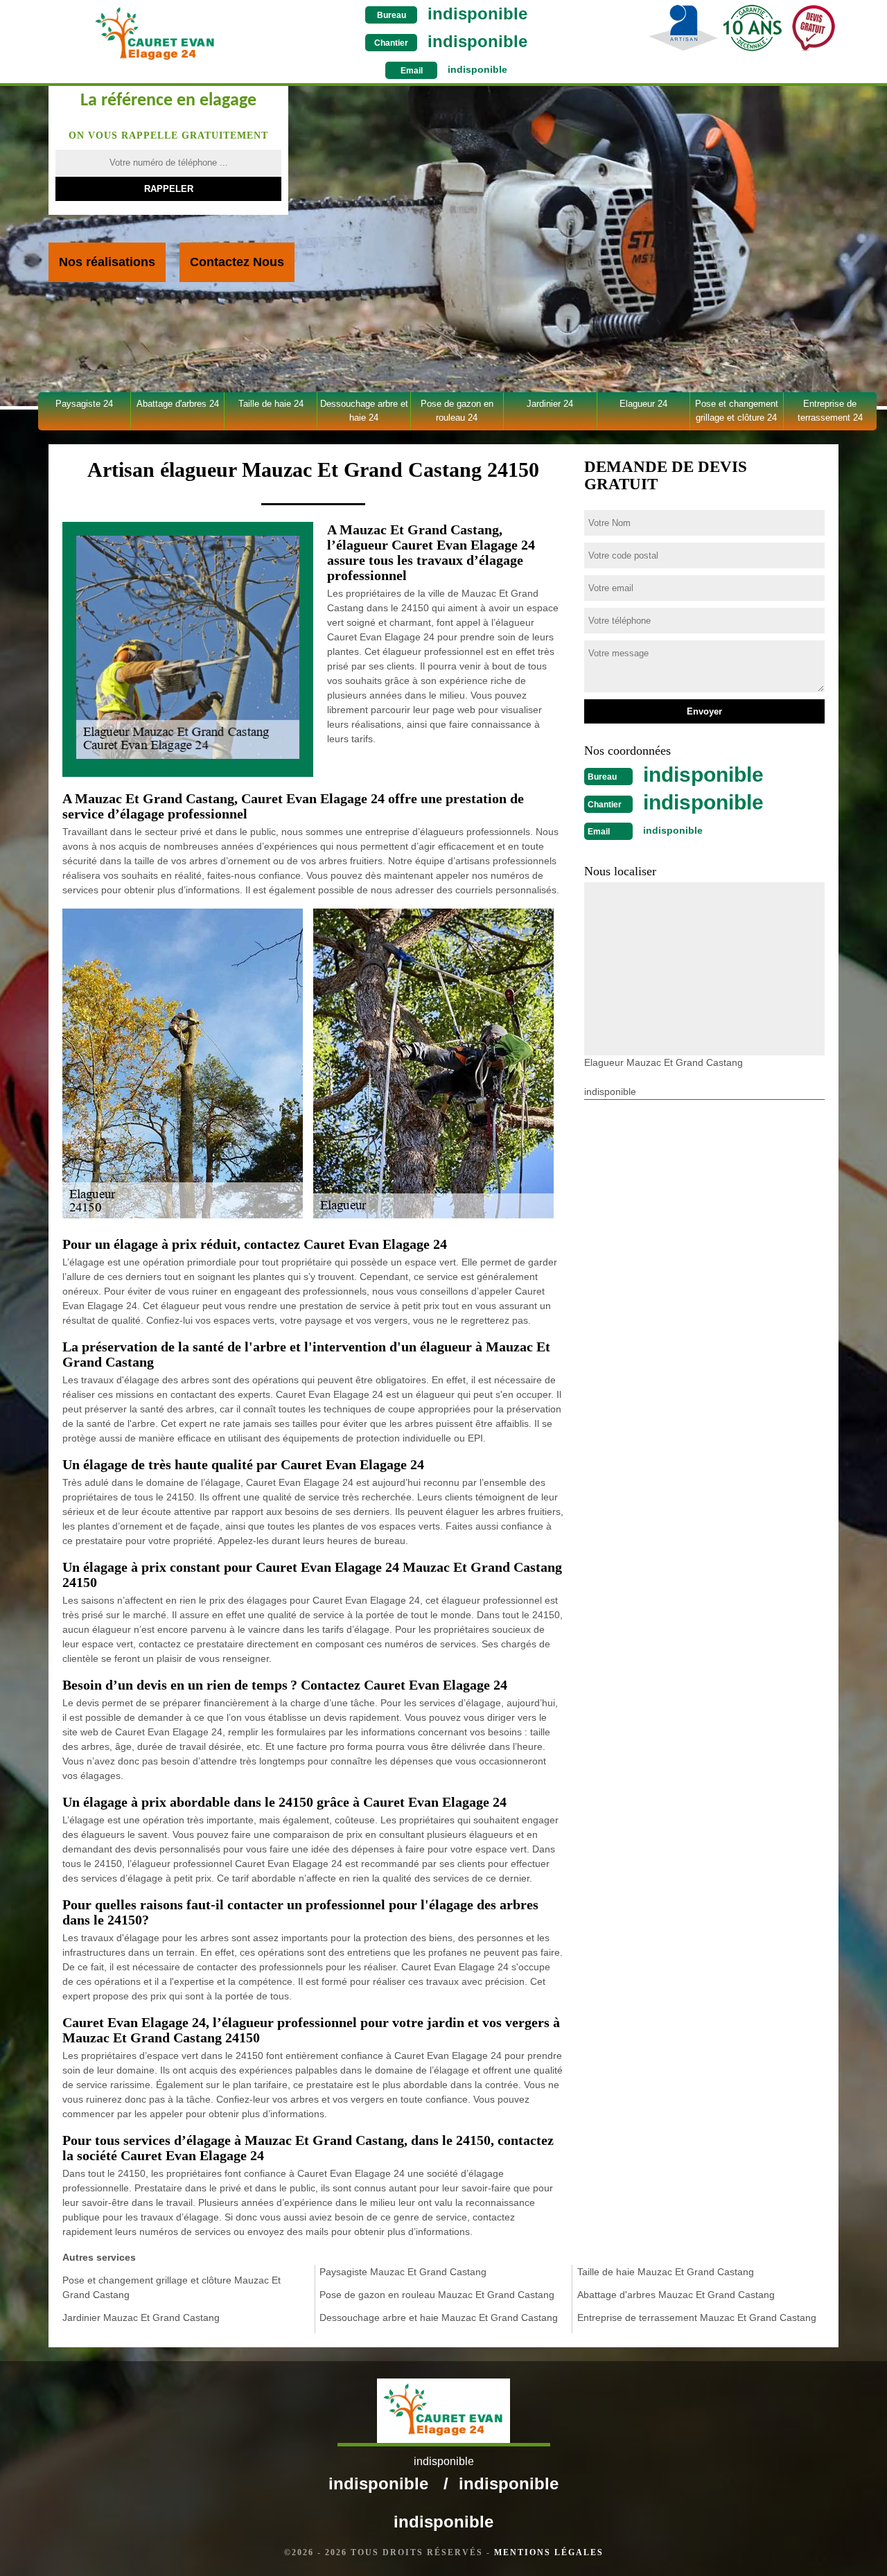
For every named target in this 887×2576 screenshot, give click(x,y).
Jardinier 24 (550, 404)
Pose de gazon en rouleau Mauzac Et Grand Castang (437, 2295)
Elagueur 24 (643, 404)
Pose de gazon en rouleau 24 (457, 411)
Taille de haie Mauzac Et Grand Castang (666, 2272)
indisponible (477, 14)
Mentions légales (549, 2552)
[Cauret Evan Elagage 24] (155, 34)
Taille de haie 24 (271, 404)
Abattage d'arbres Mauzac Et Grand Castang (676, 2295)
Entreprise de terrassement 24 (830, 411)
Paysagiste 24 (84, 404)
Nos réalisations (107, 262)
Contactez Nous (237, 262)
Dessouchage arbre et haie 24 (364, 411)
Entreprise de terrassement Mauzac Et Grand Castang (697, 2317)
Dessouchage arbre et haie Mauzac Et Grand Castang (439, 2317)
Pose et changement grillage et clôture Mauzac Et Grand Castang (172, 2287)
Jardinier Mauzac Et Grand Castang (141, 2317)
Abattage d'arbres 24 (178, 404)
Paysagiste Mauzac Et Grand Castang (403, 2272)
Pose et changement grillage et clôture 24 (737, 411)
